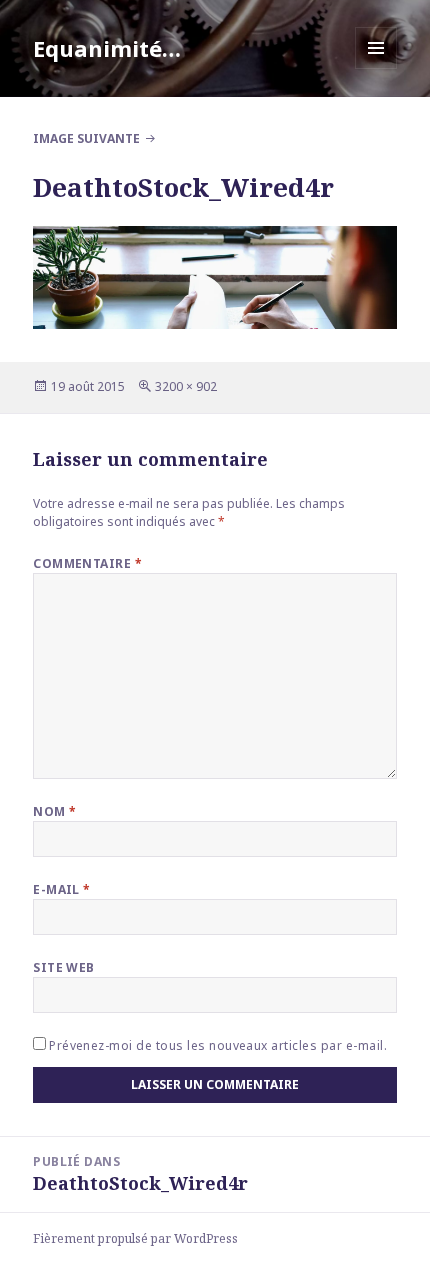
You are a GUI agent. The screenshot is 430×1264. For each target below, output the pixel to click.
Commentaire (87, 563)
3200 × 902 (186, 386)
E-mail (62, 889)
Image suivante (86, 138)
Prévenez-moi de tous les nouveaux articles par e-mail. (218, 1045)
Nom (54, 811)
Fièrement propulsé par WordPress (135, 1238)
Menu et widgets (376, 68)
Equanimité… (107, 48)
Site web (64, 967)
